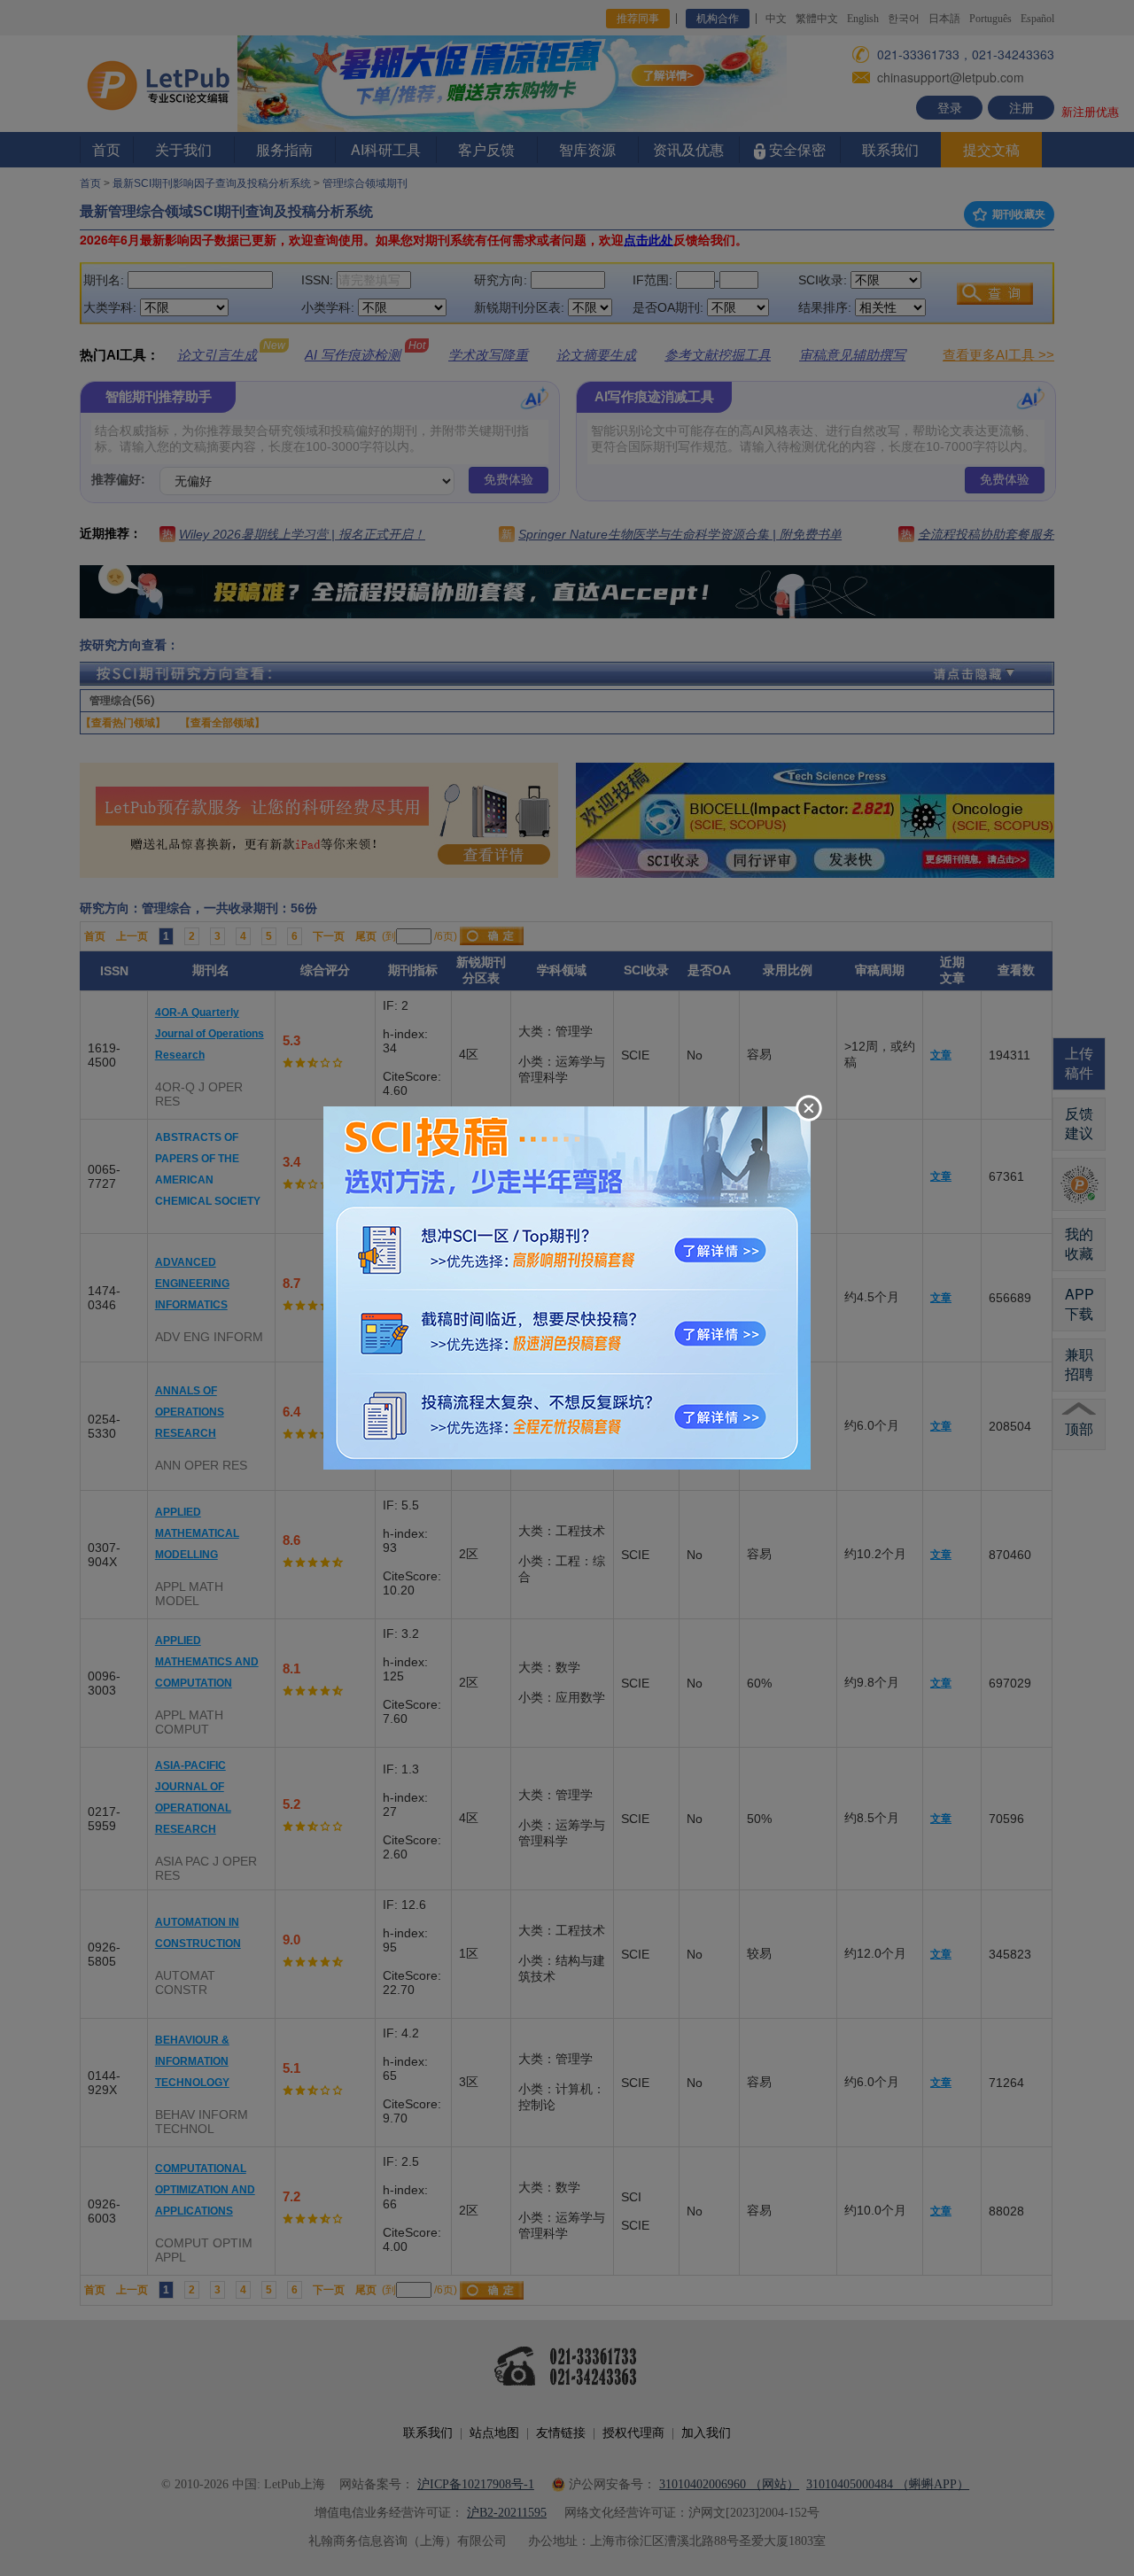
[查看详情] (567, 1286)
